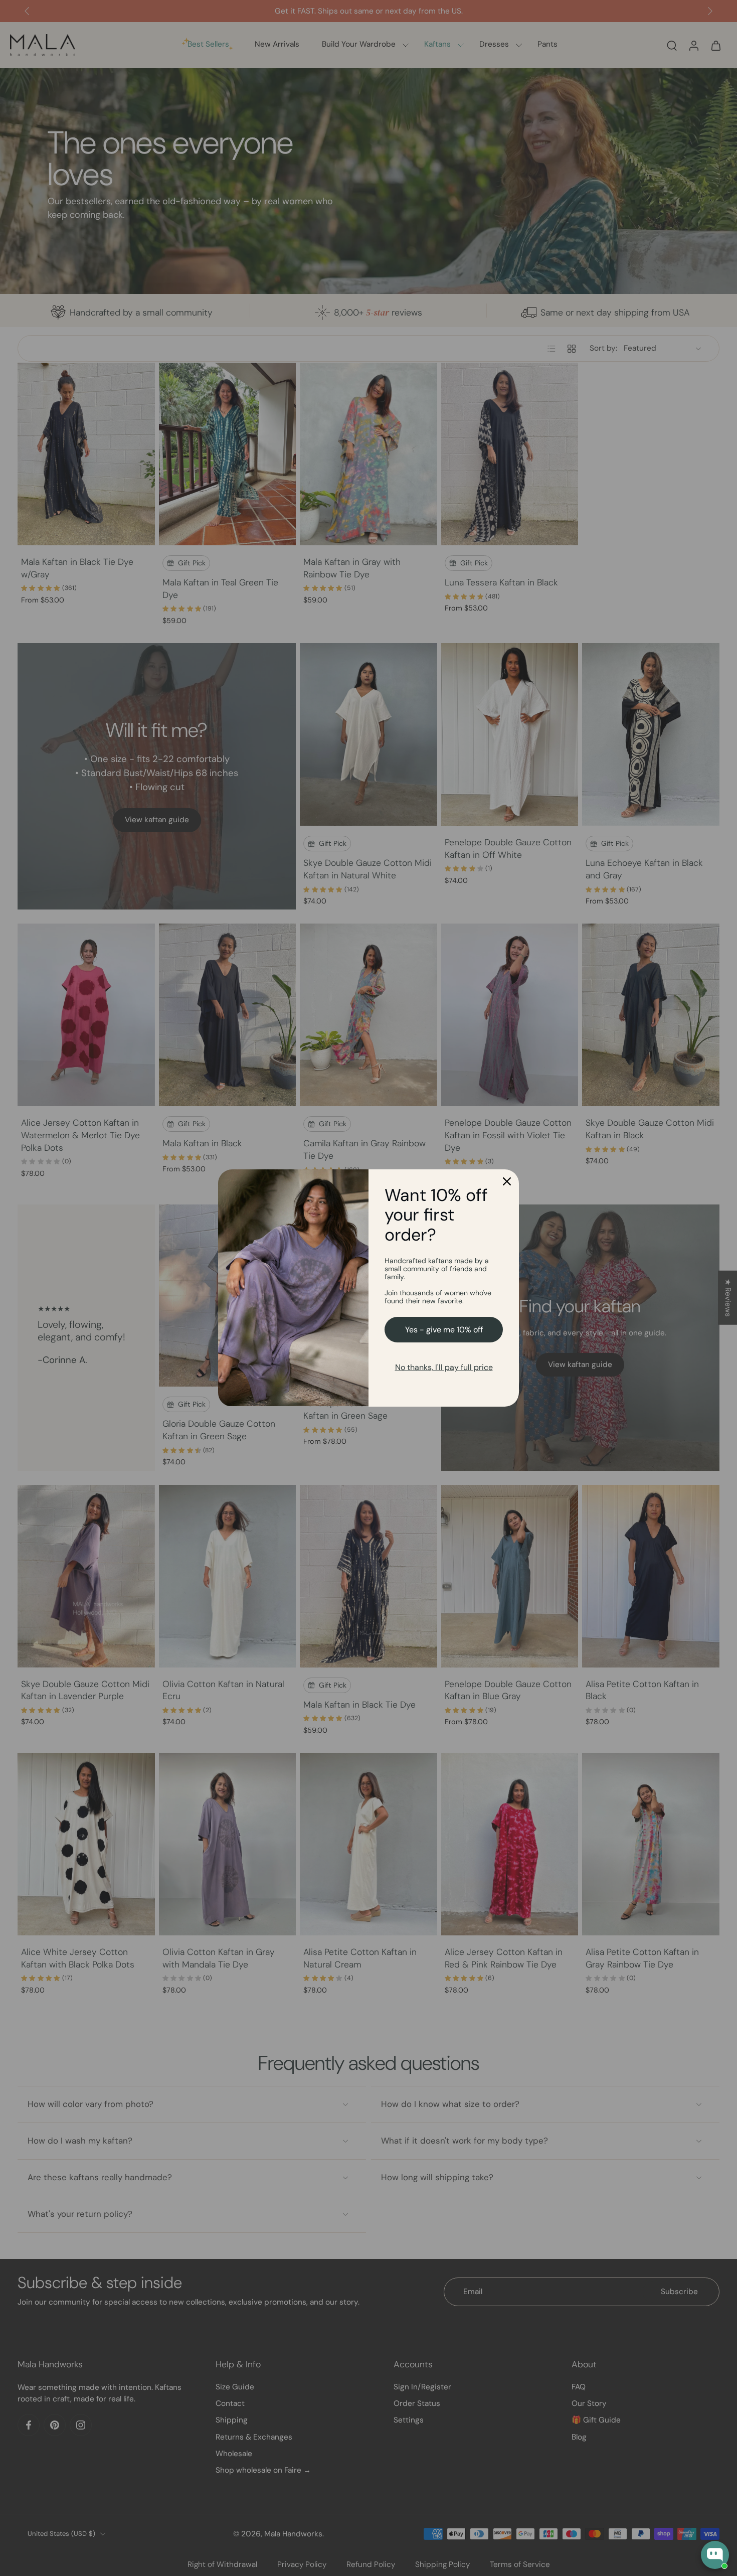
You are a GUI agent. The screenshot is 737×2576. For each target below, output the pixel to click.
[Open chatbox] (715, 2555)
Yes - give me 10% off (444, 1330)
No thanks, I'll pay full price (444, 1367)
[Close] (507, 1181)
